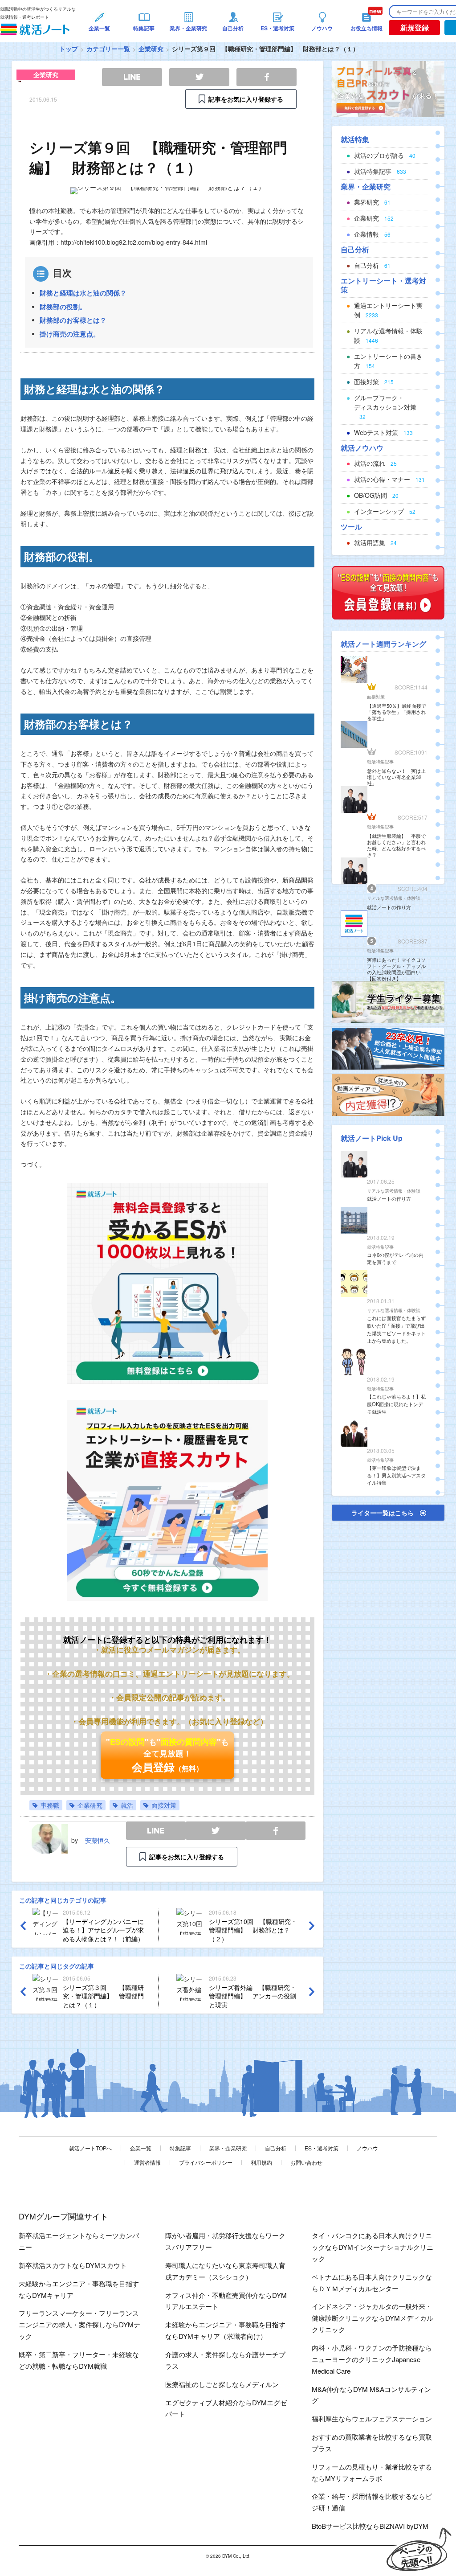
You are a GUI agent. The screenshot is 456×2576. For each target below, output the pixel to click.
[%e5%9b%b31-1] (388, 1094)
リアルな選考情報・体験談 (394, 898)
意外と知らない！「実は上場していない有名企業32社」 (396, 777)
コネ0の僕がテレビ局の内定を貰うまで (395, 1258)
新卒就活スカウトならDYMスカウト (73, 2265)
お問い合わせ (306, 2162)
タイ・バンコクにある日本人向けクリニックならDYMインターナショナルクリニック (373, 2247)
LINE (156, 1831)
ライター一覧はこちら (383, 1513)
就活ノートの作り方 (389, 907)
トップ (69, 49)
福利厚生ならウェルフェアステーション (372, 2418)
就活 (127, 1805)
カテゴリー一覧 (108, 49)
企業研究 (151, 49)
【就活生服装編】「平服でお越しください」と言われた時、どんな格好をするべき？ (396, 845)
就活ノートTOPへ (90, 2148)
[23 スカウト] (388, 88)
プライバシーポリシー (206, 2162)
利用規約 (261, 2162)
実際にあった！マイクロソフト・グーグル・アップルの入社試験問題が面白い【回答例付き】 (396, 969)
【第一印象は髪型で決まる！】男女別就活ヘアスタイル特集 (396, 1475)
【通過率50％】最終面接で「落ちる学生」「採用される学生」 (397, 712)
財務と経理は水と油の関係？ (83, 293)
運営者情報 (147, 2162)
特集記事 (180, 2148)
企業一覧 (141, 2148)
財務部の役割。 (63, 307)
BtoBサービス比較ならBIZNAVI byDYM (370, 2526)
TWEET (216, 1831)
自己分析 (276, 2148)
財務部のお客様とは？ (73, 320)
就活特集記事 (380, 762)
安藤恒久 (98, 1840)
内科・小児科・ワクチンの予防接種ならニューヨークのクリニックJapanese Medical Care (372, 2359)
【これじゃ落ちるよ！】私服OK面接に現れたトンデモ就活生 (396, 1404)
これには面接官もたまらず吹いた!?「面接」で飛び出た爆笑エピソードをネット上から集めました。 (396, 1329)
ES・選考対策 (322, 2148)
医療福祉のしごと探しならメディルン (222, 2384)
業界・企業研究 (228, 2148)
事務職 (50, 1805)
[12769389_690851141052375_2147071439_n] (388, 1001)
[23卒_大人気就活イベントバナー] (388, 1048)
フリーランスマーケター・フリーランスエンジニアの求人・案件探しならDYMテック (79, 2324)
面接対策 (164, 1805)
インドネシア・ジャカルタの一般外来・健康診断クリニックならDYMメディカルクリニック (373, 2318)
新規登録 (415, 27)
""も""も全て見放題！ (167, 1755)
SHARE (276, 1831)
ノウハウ (367, 2148)
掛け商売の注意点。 (70, 334)
